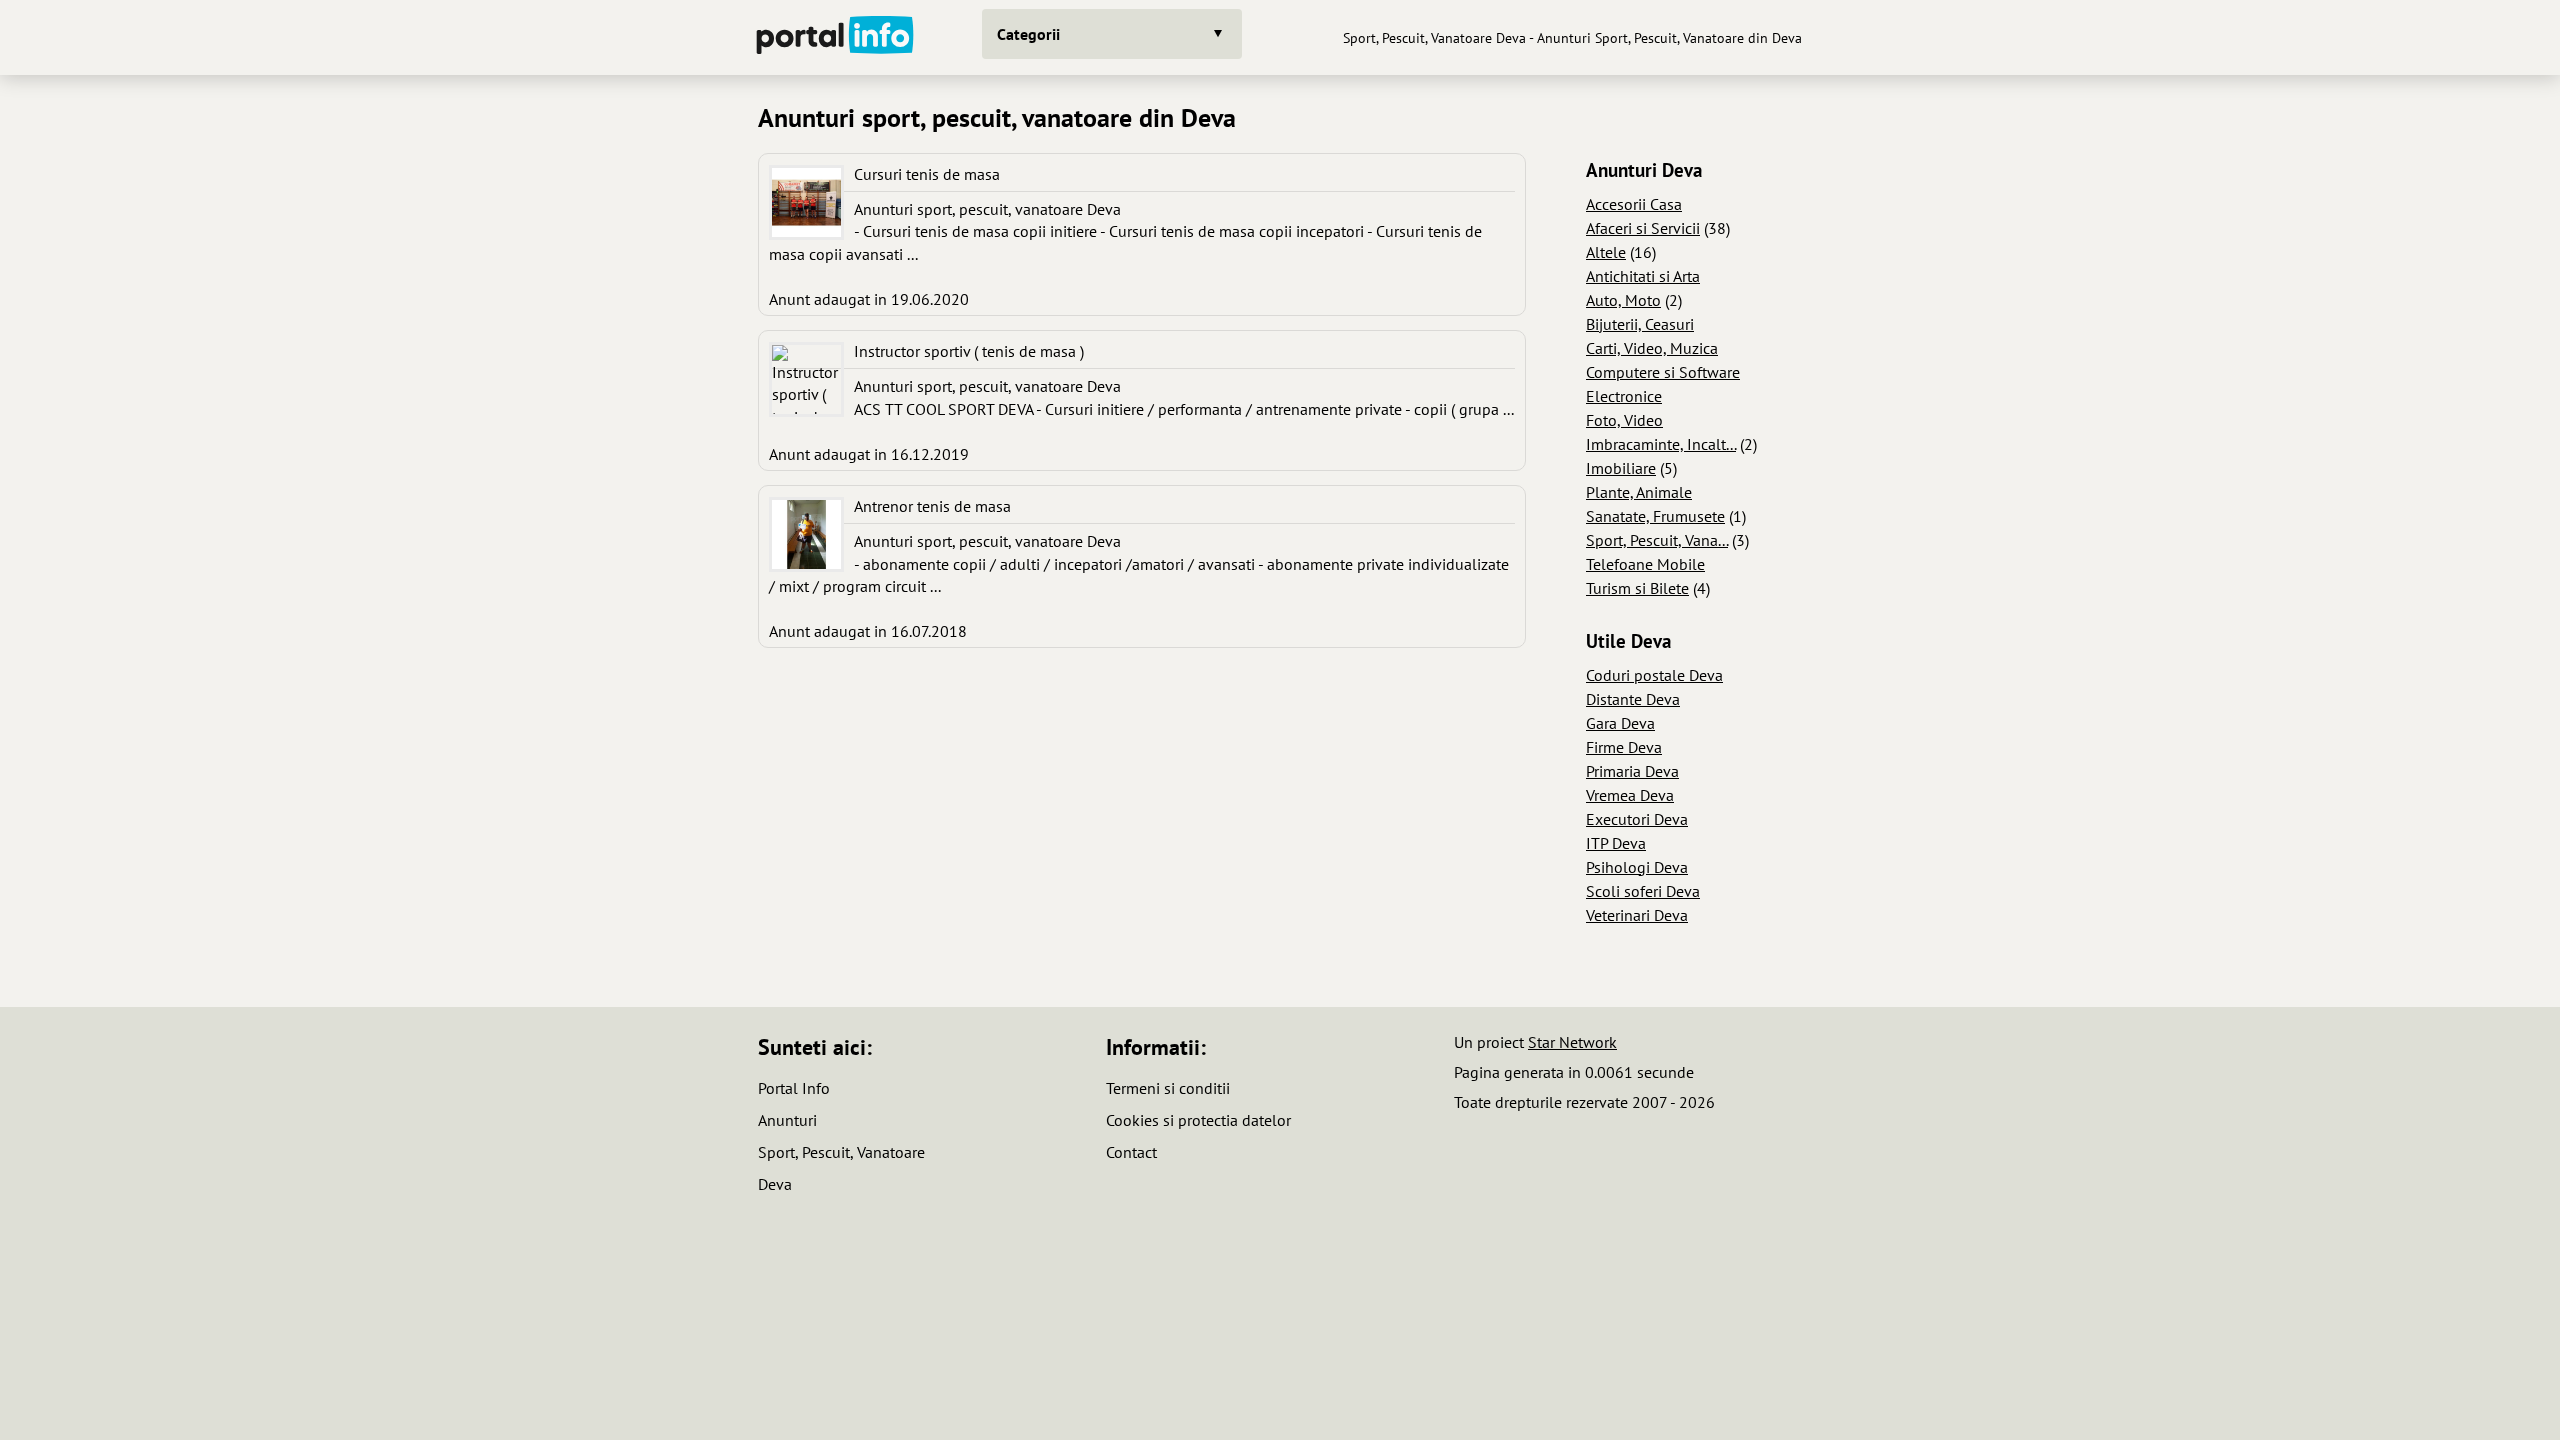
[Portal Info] (835, 37)
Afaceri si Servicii (1643, 228)
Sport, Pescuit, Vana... (1657, 540)
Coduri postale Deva (1654, 675)
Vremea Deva (1630, 795)
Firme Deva (1624, 747)
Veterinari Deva (1637, 915)
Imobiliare (1621, 468)
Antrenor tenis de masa (932, 506)
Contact (1131, 1152)
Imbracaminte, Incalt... (1661, 444)
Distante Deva (1633, 699)
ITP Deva (1616, 843)
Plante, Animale (1639, 492)
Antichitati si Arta (1643, 276)
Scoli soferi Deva (1643, 891)
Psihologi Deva (1637, 867)
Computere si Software (1663, 372)
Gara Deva (1620, 723)
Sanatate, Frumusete (1655, 516)
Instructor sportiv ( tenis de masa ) (969, 351)
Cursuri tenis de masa (927, 174)
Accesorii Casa (1634, 204)
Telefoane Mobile (1645, 564)
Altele (1606, 252)
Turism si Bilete (1637, 588)
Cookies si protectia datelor (1198, 1120)
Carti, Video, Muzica (1652, 348)
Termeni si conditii (1168, 1088)
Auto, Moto (1623, 300)
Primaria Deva (1632, 771)
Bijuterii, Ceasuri (1640, 324)
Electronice (1624, 396)
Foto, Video (1624, 420)
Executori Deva (1637, 819)
